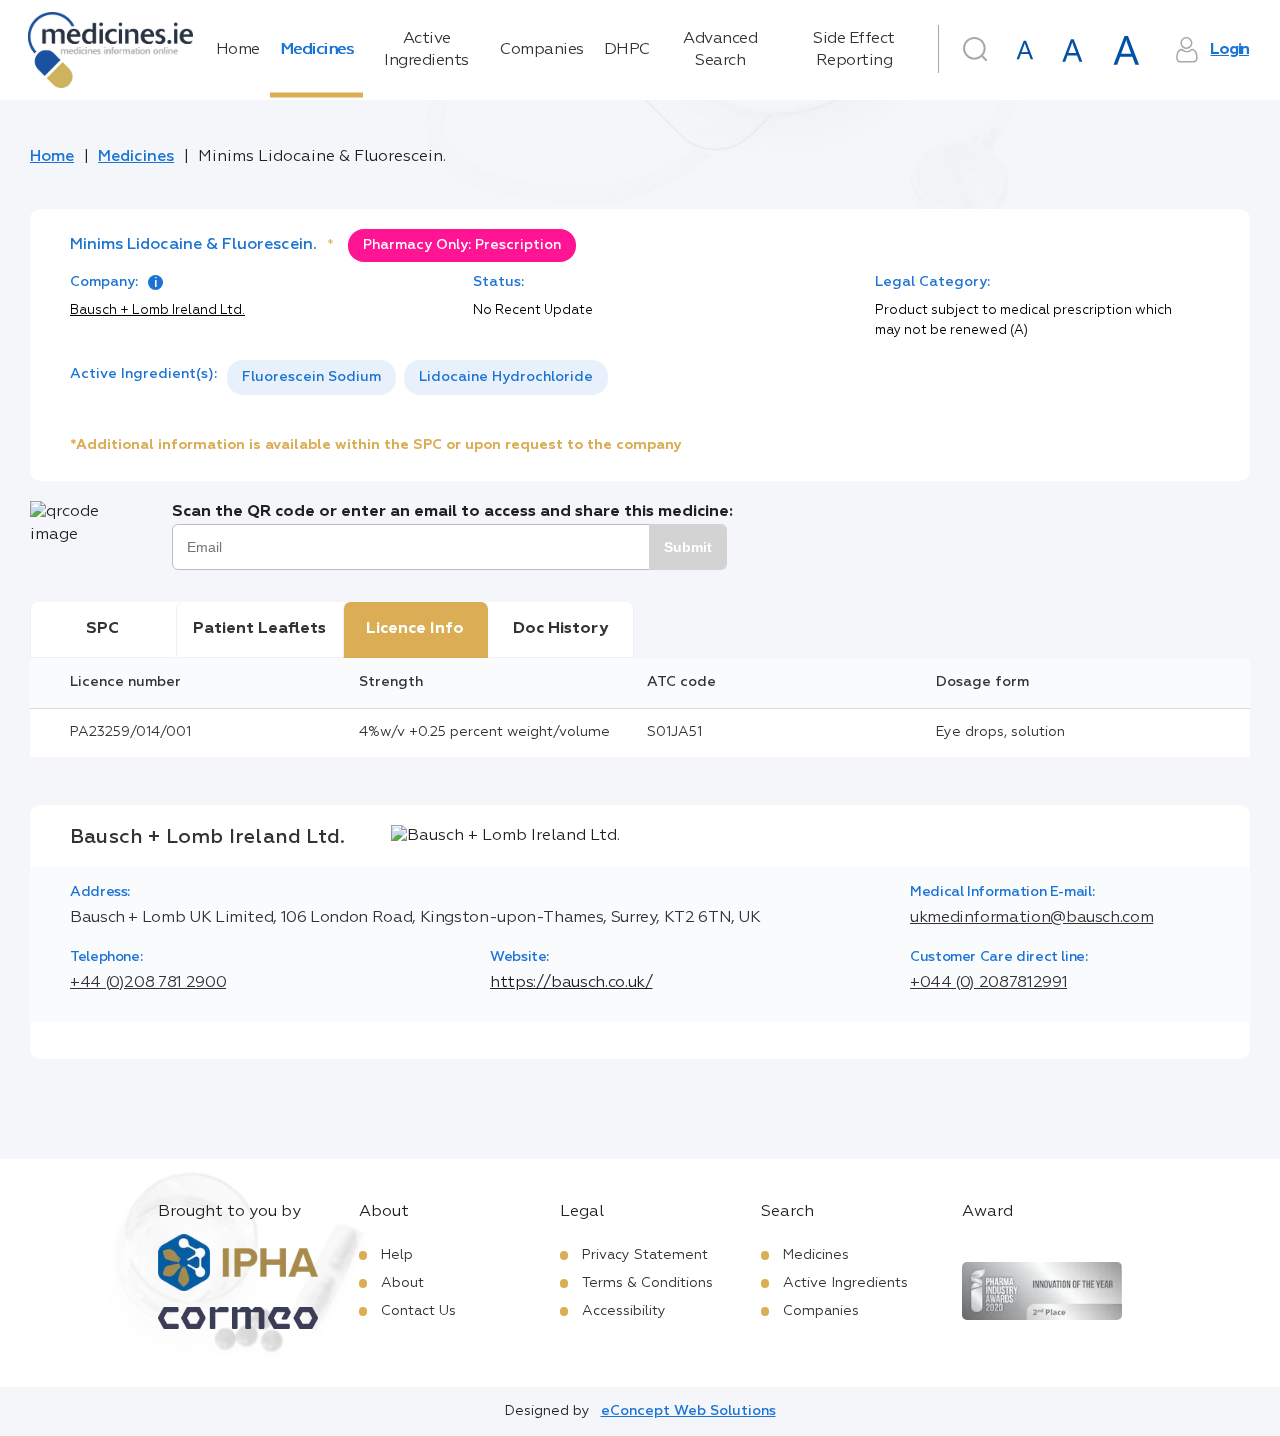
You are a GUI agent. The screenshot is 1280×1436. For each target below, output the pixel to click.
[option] (311, 377)
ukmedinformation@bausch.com (1031, 918)
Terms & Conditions (647, 1283)
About (402, 1283)
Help (397, 1255)
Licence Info (415, 629)
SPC (102, 629)
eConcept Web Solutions (688, 1411)
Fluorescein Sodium (311, 377)
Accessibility (624, 1311)
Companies (542, 50)
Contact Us (418, 1311)
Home (238, 50)
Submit (688, 547)
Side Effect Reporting (854, 50)
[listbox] (417, 377)
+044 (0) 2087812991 (988, 983)
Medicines (317, 50)
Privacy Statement (645, 1255)
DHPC (627, 50)
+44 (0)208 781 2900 (148, 983)
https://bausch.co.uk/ (571, 983)
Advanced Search (720, 50)
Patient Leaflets (259, 629)
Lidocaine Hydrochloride (506, 377)
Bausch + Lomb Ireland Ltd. (157, 310)
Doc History (560, 629)
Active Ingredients (426, 50)
